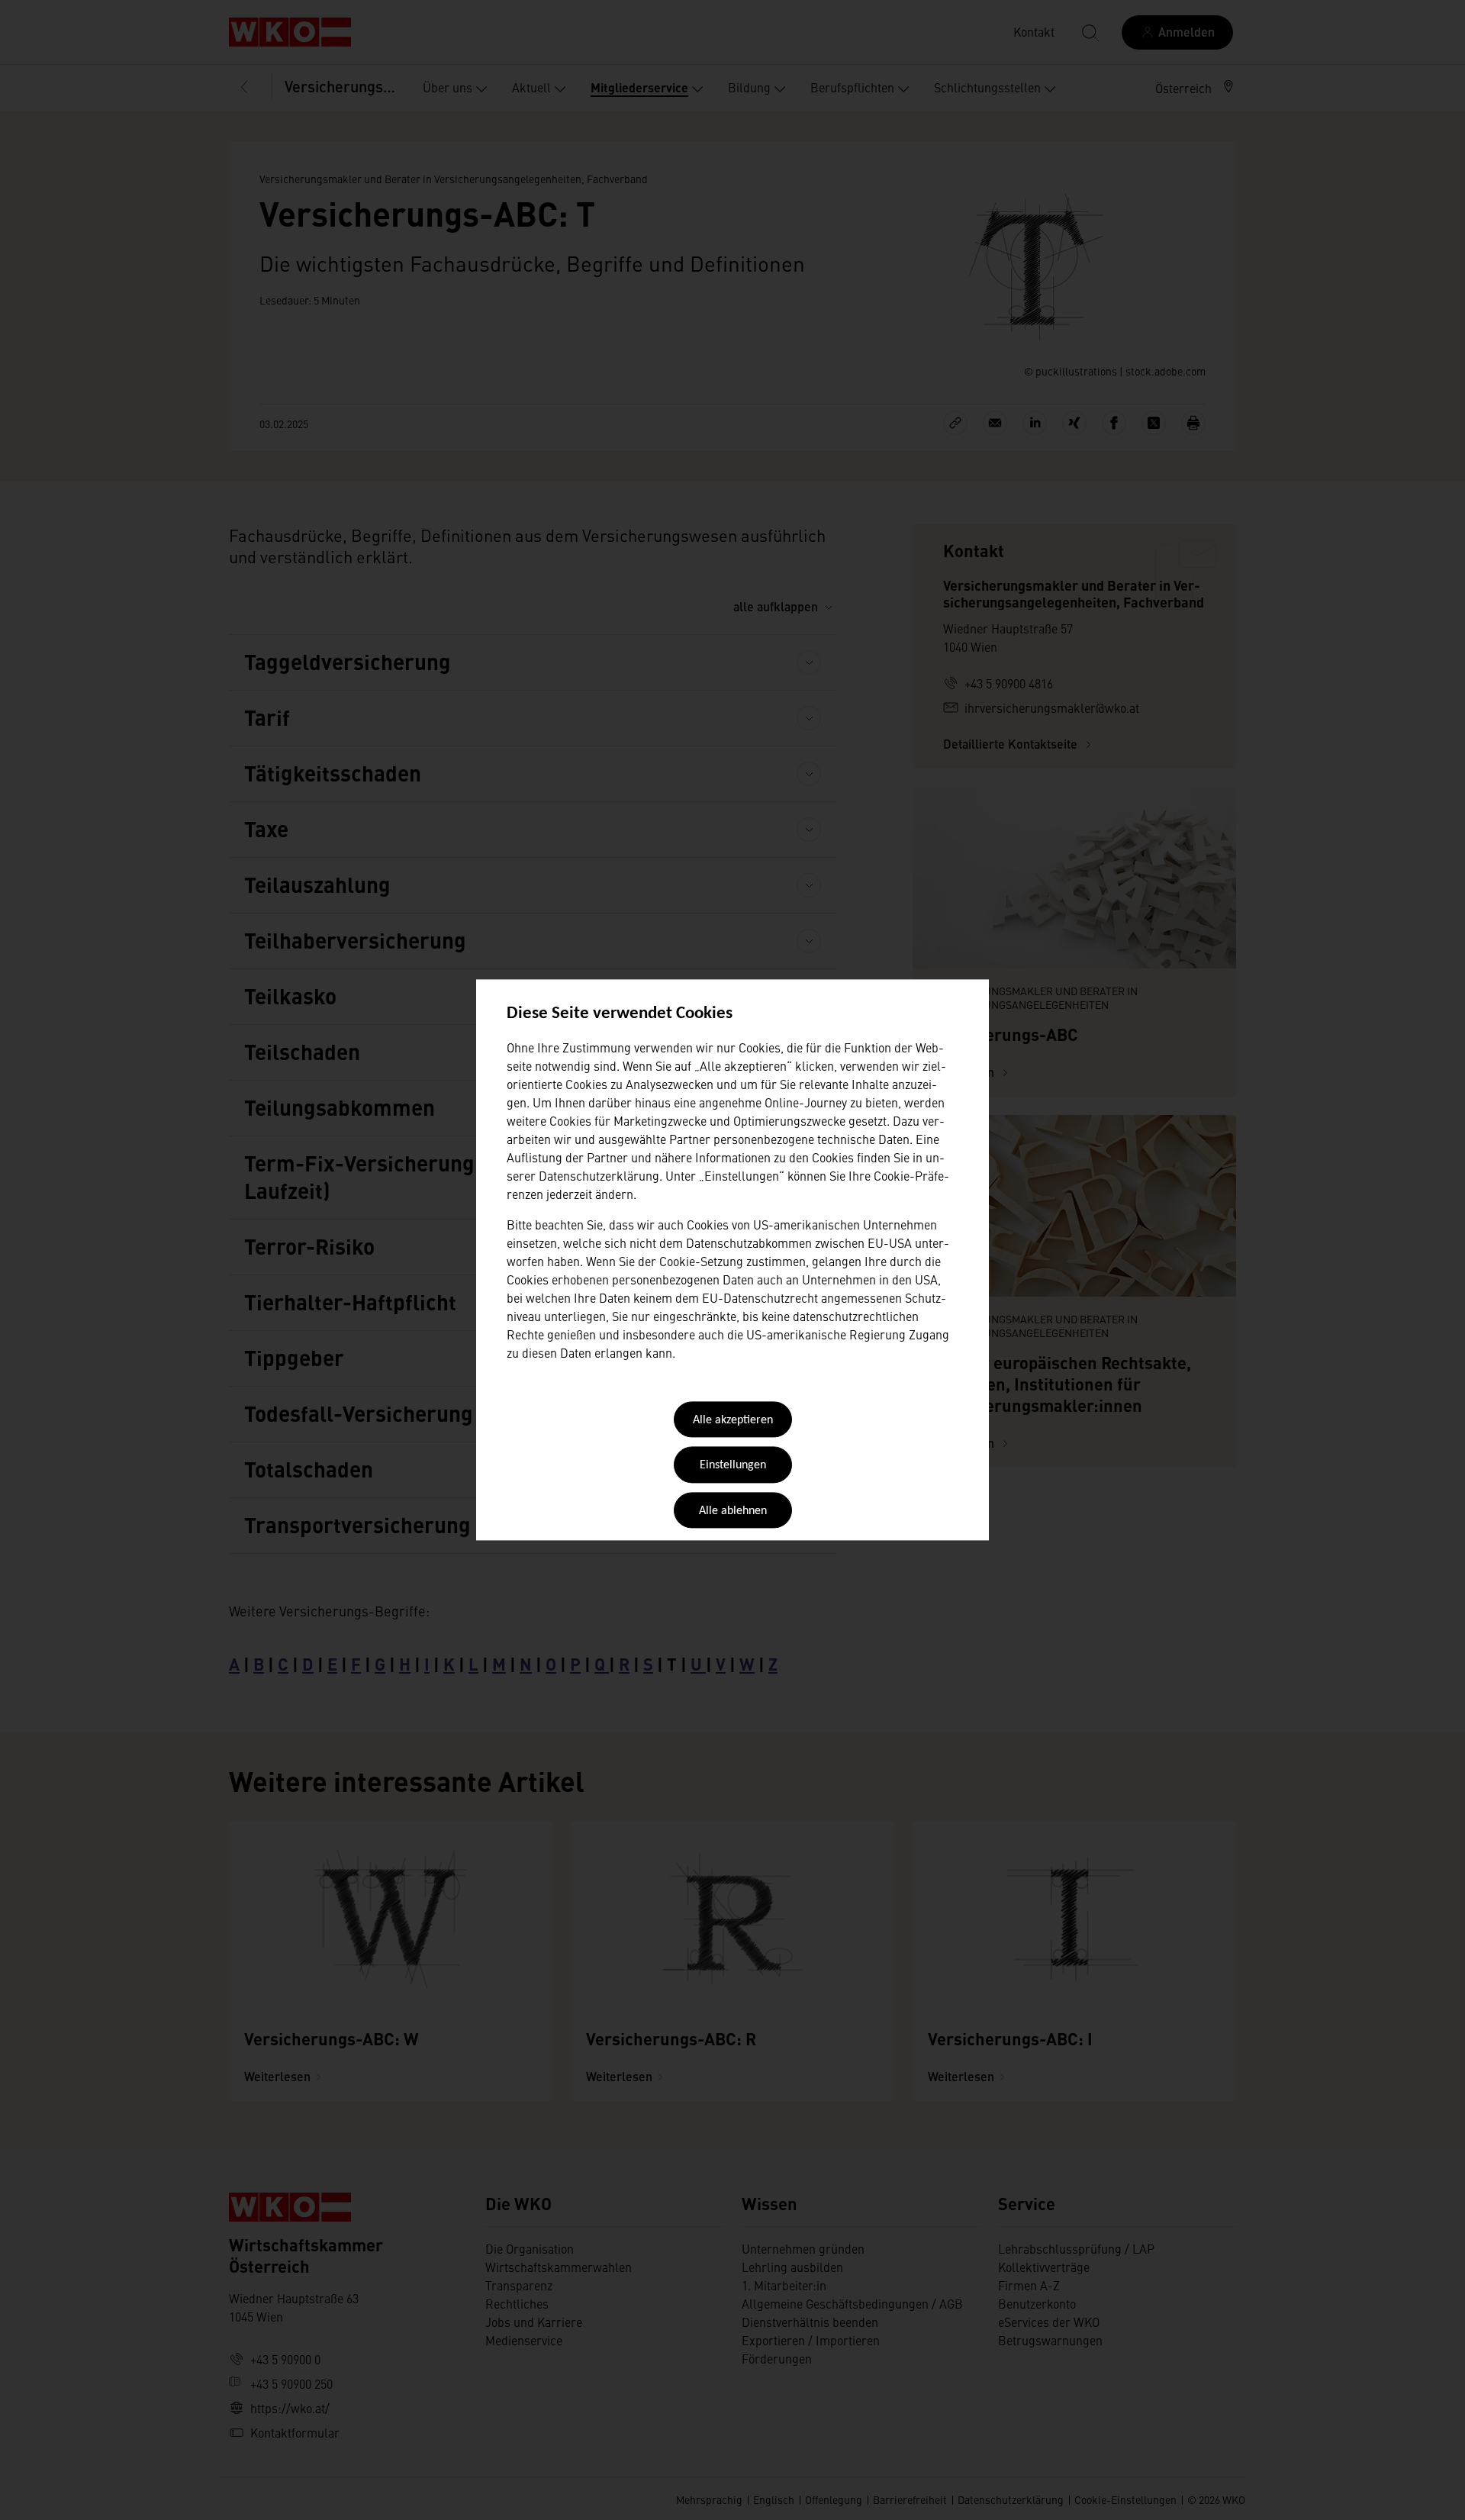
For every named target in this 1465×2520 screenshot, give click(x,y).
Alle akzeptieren (733, 1420)
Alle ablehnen (733, 1511)
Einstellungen (733, 1466)
